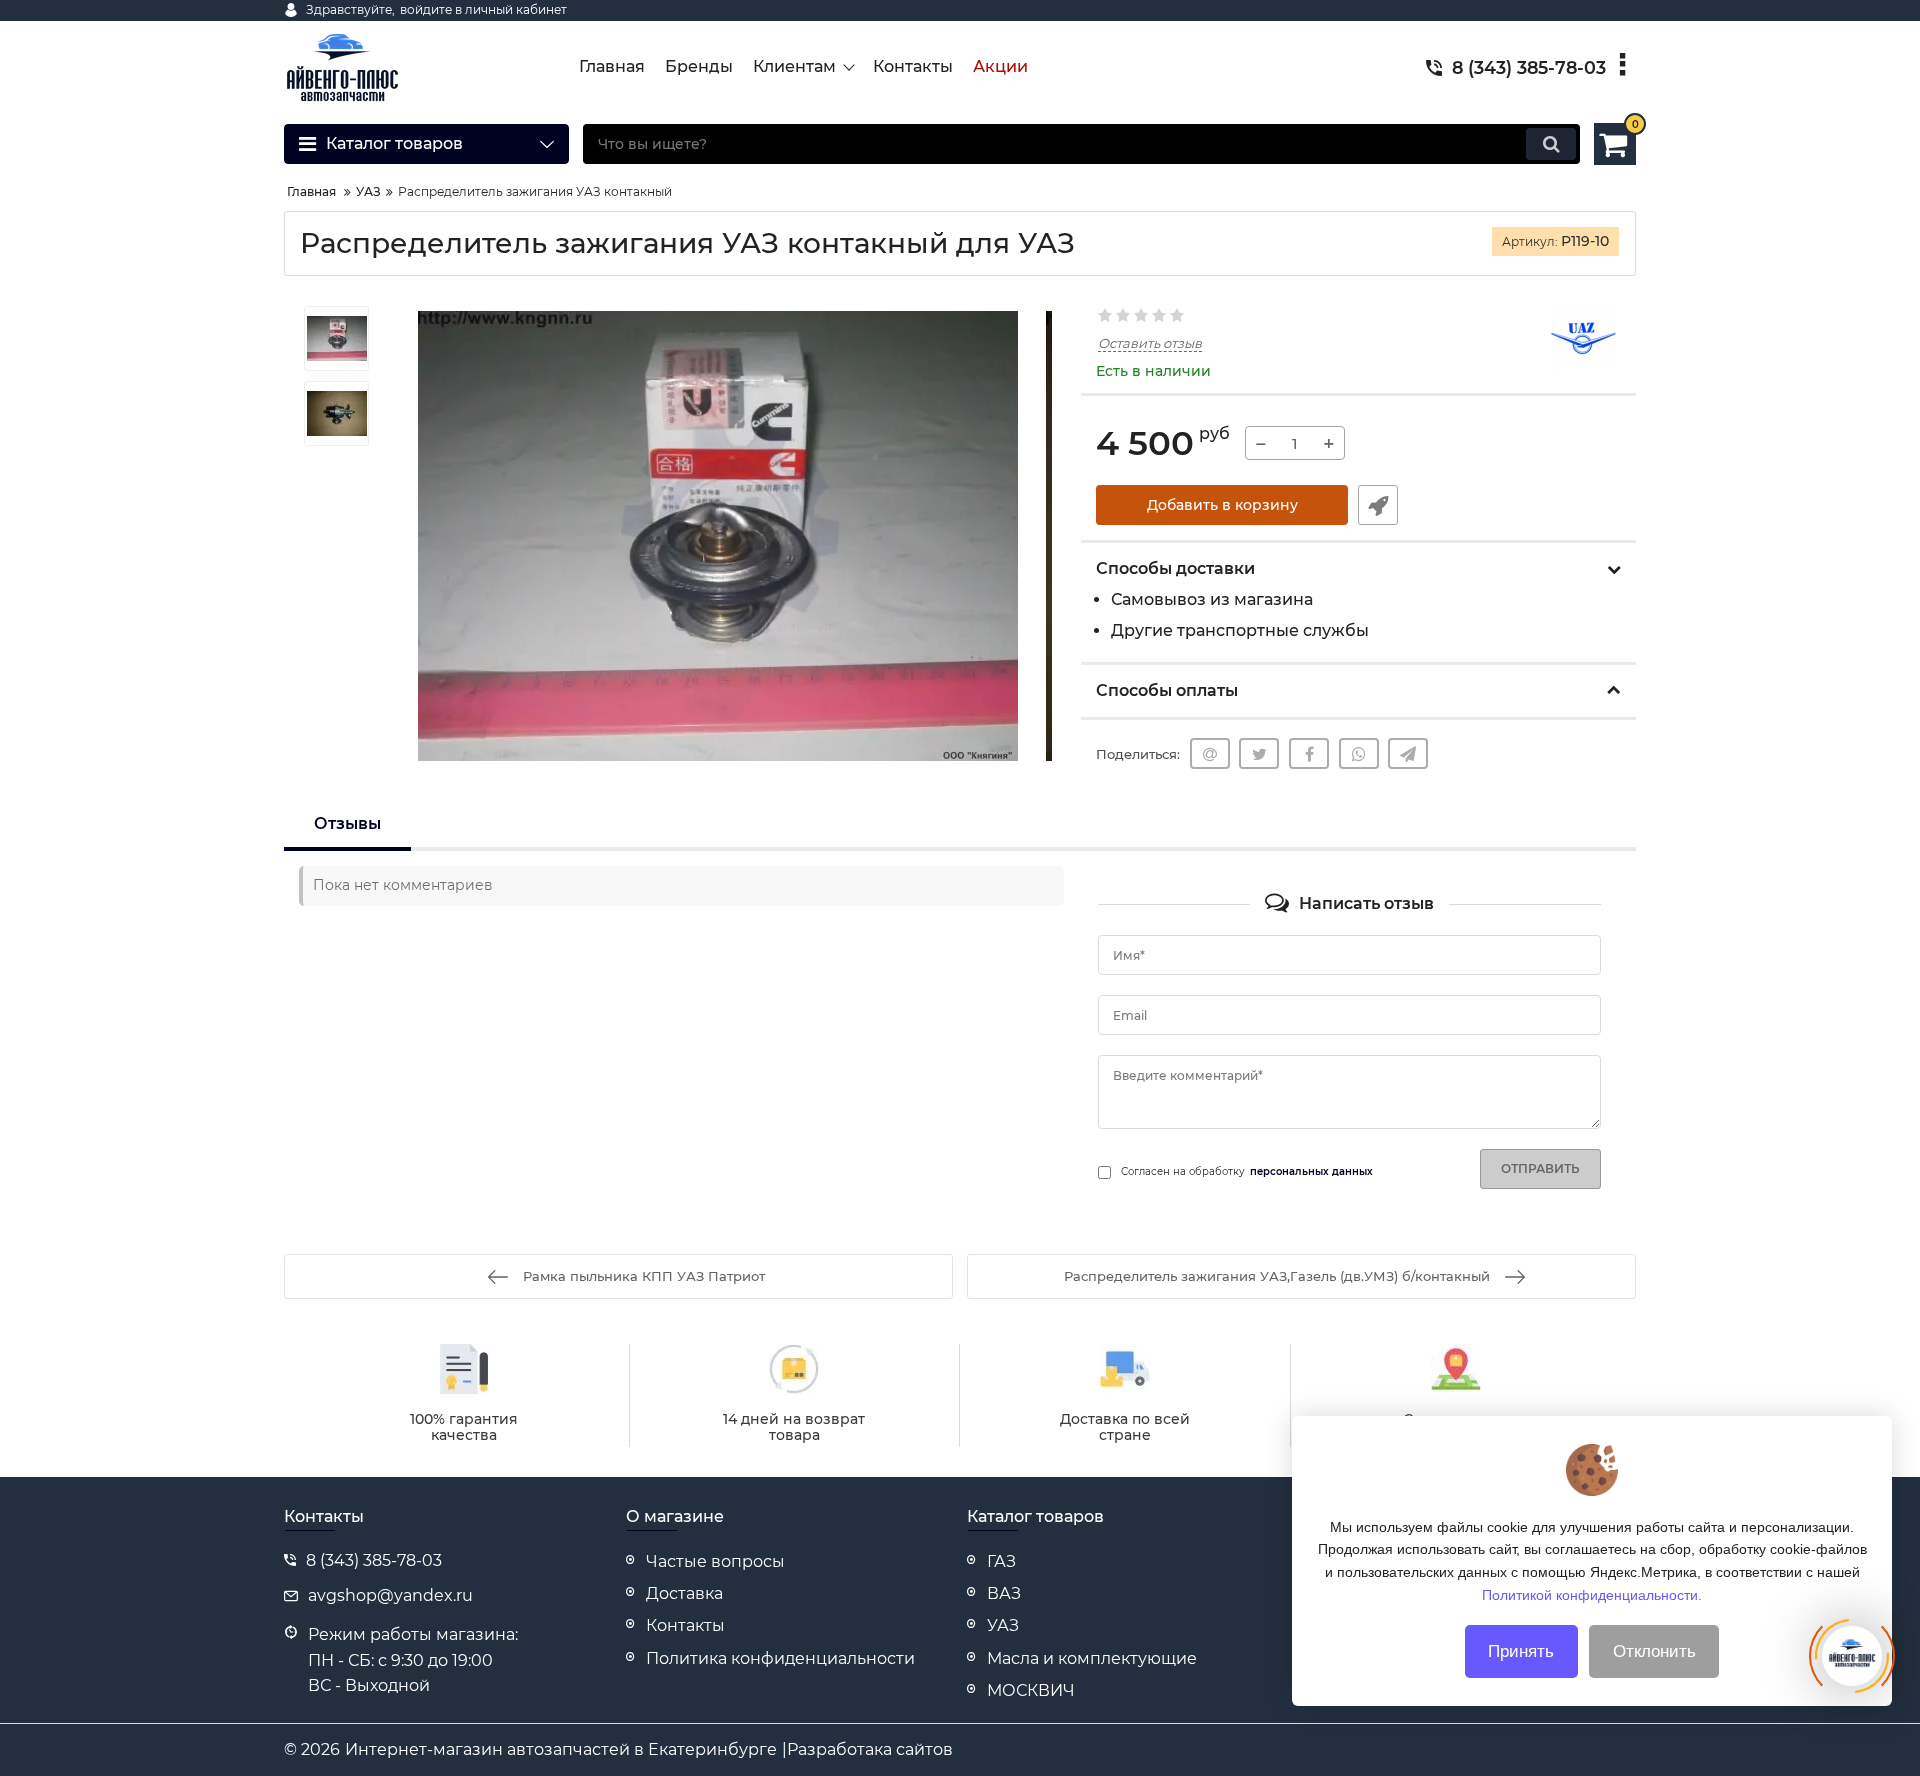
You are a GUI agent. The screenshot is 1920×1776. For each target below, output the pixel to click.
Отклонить (1654, 1651)
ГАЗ (1001, 1561)
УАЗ (1003, 1625)
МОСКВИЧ (1031, 1690)
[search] (1551, 144)
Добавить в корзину (1222, 505)
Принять (1521, 1651)
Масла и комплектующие (1092, 1658)
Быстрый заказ (1378, 505)
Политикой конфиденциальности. (1592, 1594)
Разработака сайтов (870, 1749)
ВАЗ (1004, 1593)
